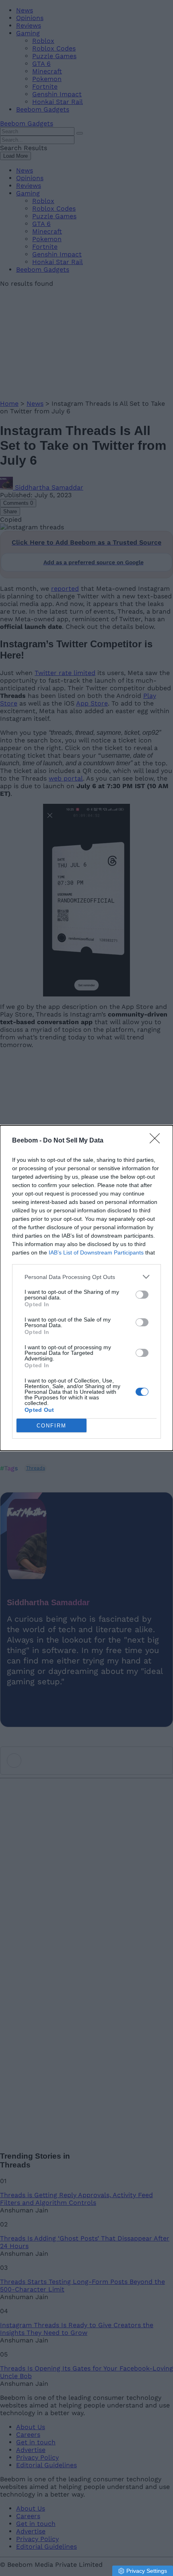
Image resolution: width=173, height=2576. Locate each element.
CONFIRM (51, 1426)
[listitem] (86, 1277)
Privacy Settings (147, 2571)
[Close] (157, 1141)
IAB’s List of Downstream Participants (96, 1252)
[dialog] (86, 1288)
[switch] (142, 1295)
